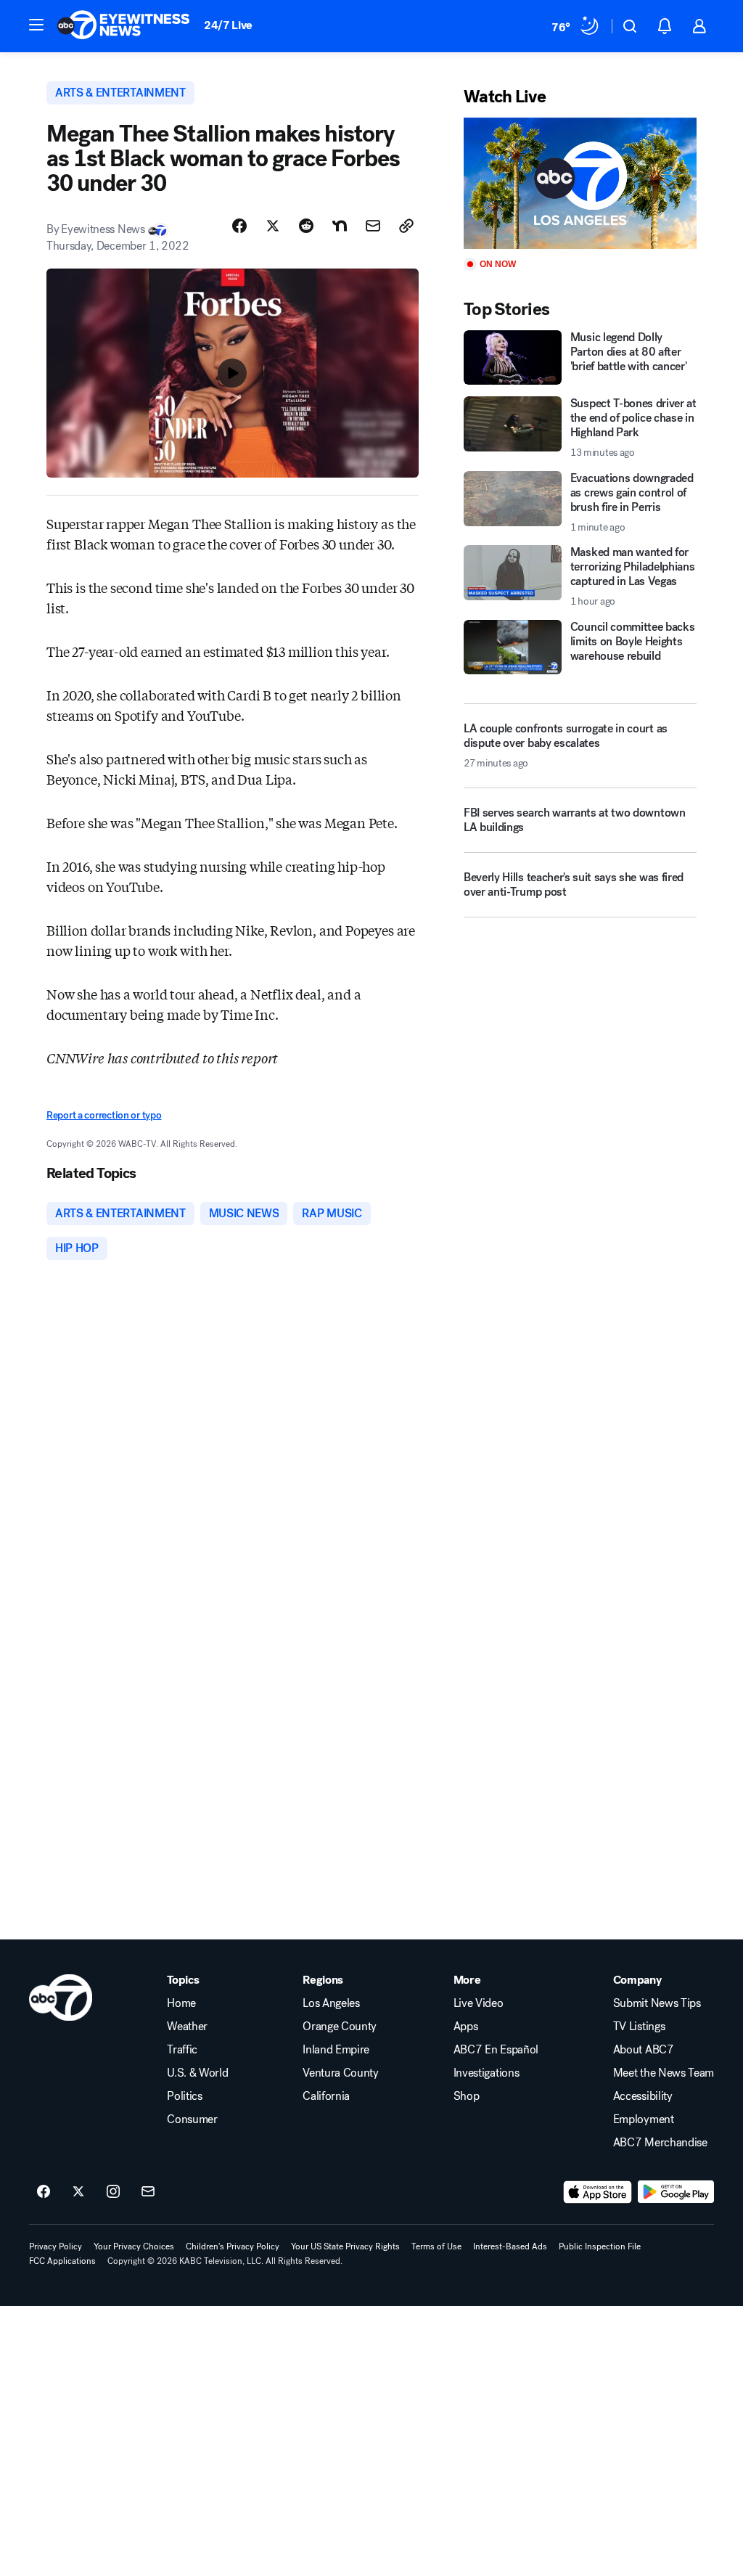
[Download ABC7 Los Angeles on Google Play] (676, 2192)
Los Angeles (331, 2003)
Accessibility (643, 2096)
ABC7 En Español (496, 2050)
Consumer (192, 2119)
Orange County (340, 2027)
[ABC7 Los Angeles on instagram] (113, 2192)
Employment (644, 2119)
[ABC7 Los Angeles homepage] (123, 26)
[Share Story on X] (273, 226)
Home (181, 2003)
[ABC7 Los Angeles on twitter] (78, 2192)
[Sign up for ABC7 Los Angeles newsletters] (148, 2192)
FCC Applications (62, 2261)
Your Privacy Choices (134, 2246)
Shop (467, 2096)
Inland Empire (336, 2050)
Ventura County (341, 2073)
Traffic (182, 2050)
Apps (466, 2027)
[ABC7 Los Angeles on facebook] (44, 2192)
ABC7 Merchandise (660, 2143)
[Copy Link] (406, 226)
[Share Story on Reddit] (306, 226)
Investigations (487, 2073)
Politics (184, 2096)
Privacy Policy (56, 2246)
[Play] (580, 183)
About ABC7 (644, 2050)
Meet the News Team (664, 2073)
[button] (36, 25)
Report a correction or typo (104, 1115)
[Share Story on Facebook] (239, 226)
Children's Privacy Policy (233, 2246)
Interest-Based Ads (510, 2246)
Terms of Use (436, 2246)
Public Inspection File (600, 2246)
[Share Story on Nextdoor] (340, 226)
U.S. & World (197, 2073)
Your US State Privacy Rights (345, 2246)
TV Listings (639, 2027)
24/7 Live (228, 25)
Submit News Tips (657, 2003)
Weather (187, 2027)
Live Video (479, 2003)
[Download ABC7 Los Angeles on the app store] (598, 2192)
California (326, 2096)
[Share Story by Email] (373, 226)
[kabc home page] (61, 1998)
